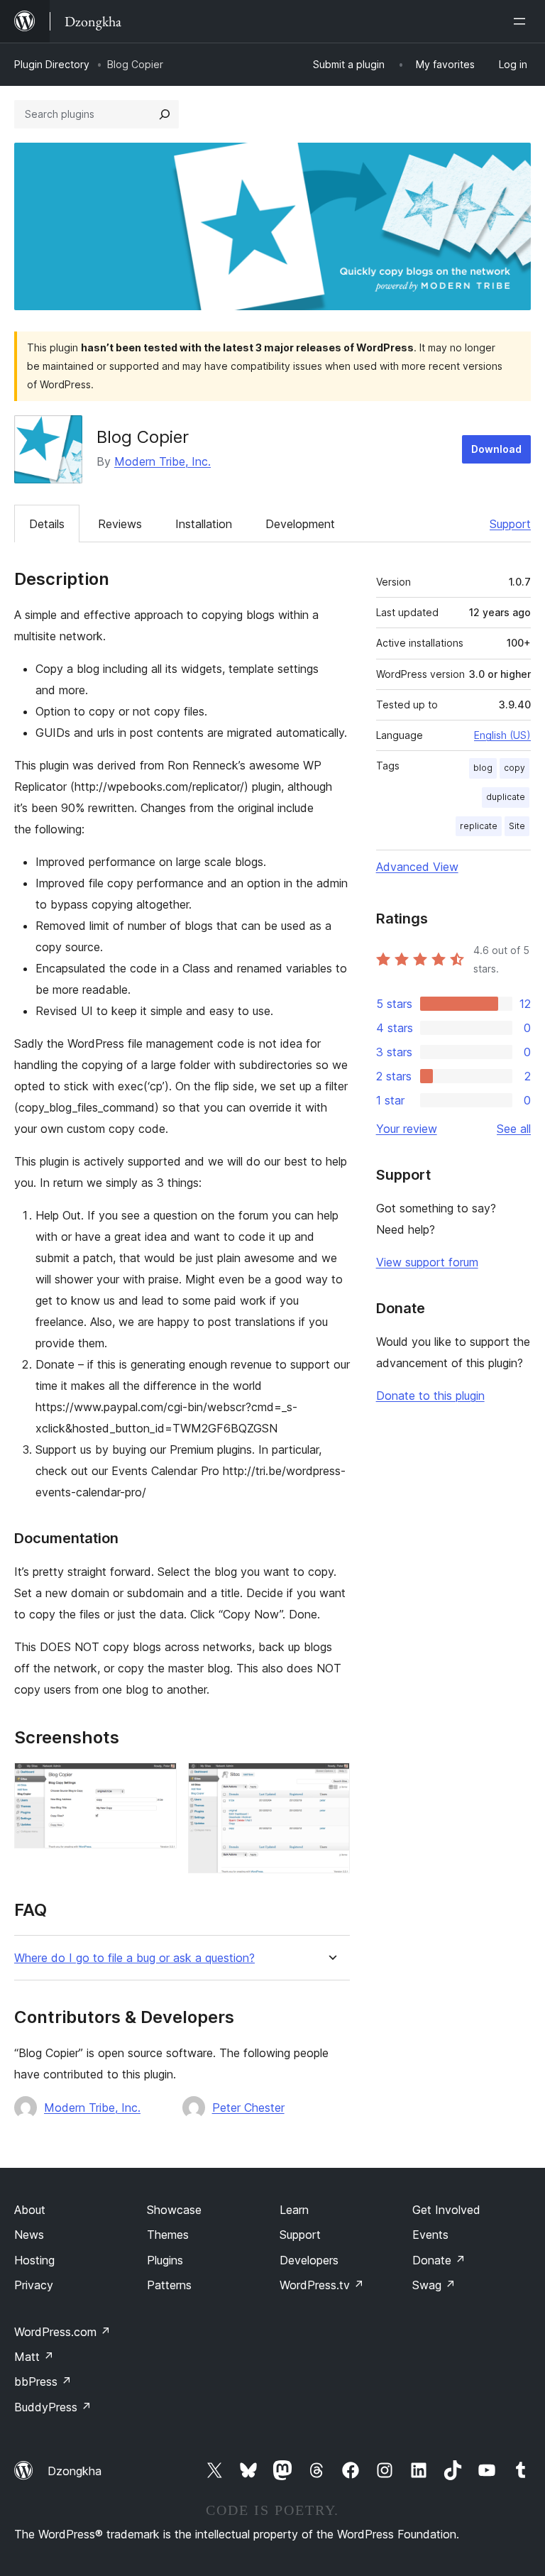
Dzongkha (75, 2471)
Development (300, 524)
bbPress (43, 2382)
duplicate (506, 797)
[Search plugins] (165, 114)
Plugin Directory (52, 64)
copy (514, 768)
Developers (309, 2260)
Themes (168, 2235)
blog (483, 768)
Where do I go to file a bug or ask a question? (134, 1958)
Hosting (34, 2260)
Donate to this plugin (430, 1396)
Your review (407, 1129)
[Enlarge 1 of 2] (158, 1782)
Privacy (34, 2285)
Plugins (165, 2260)
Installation (204, 524)
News (29, 2235)
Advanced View (417, 867)
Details (47, 524)
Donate (439, 2260)
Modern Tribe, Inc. (163, 461)
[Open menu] (522, 21)
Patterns (169, 2285)
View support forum (427, 1262)
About (30, 2210)
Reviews (120, 524)
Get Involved (446, 2210)
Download (496, 449)
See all (514, 1129)
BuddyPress (53, 2407)
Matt (34, 2357)
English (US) (502, 735)
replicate (479, 826)
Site (517, 826)
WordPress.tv (322, 2285)
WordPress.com (62, 2332)
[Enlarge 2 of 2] (331, 1782)
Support (510, 524)
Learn (294, 2210)
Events (430, 2235)
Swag (434, 2285)
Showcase (174, 2210)
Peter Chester (248, 2108)
